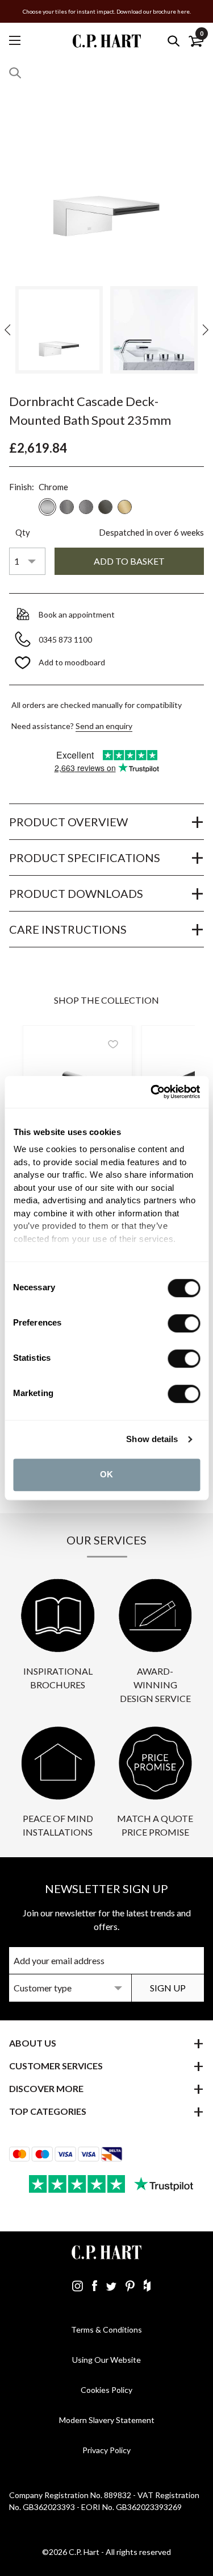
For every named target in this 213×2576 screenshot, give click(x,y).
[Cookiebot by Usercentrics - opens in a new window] (152, 1092)
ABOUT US (33, 2043)
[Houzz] (147, 2285)
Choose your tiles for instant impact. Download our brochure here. (107, 11)
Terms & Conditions (106, 2329)
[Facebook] (95, 2285)
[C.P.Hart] (107, 41)
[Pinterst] (130, 2285)
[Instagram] (78, 2285)
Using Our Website (106, 2360)
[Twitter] (111, 2285)
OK (106, 1474)
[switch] (184, 1323)
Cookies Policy (106, 2390)
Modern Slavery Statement (107, 2420)
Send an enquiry (104, 726)
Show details (152, 1439)
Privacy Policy (106, 2450)
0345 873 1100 (66, 639)
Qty (23, 532)
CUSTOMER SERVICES (56, 2066)
